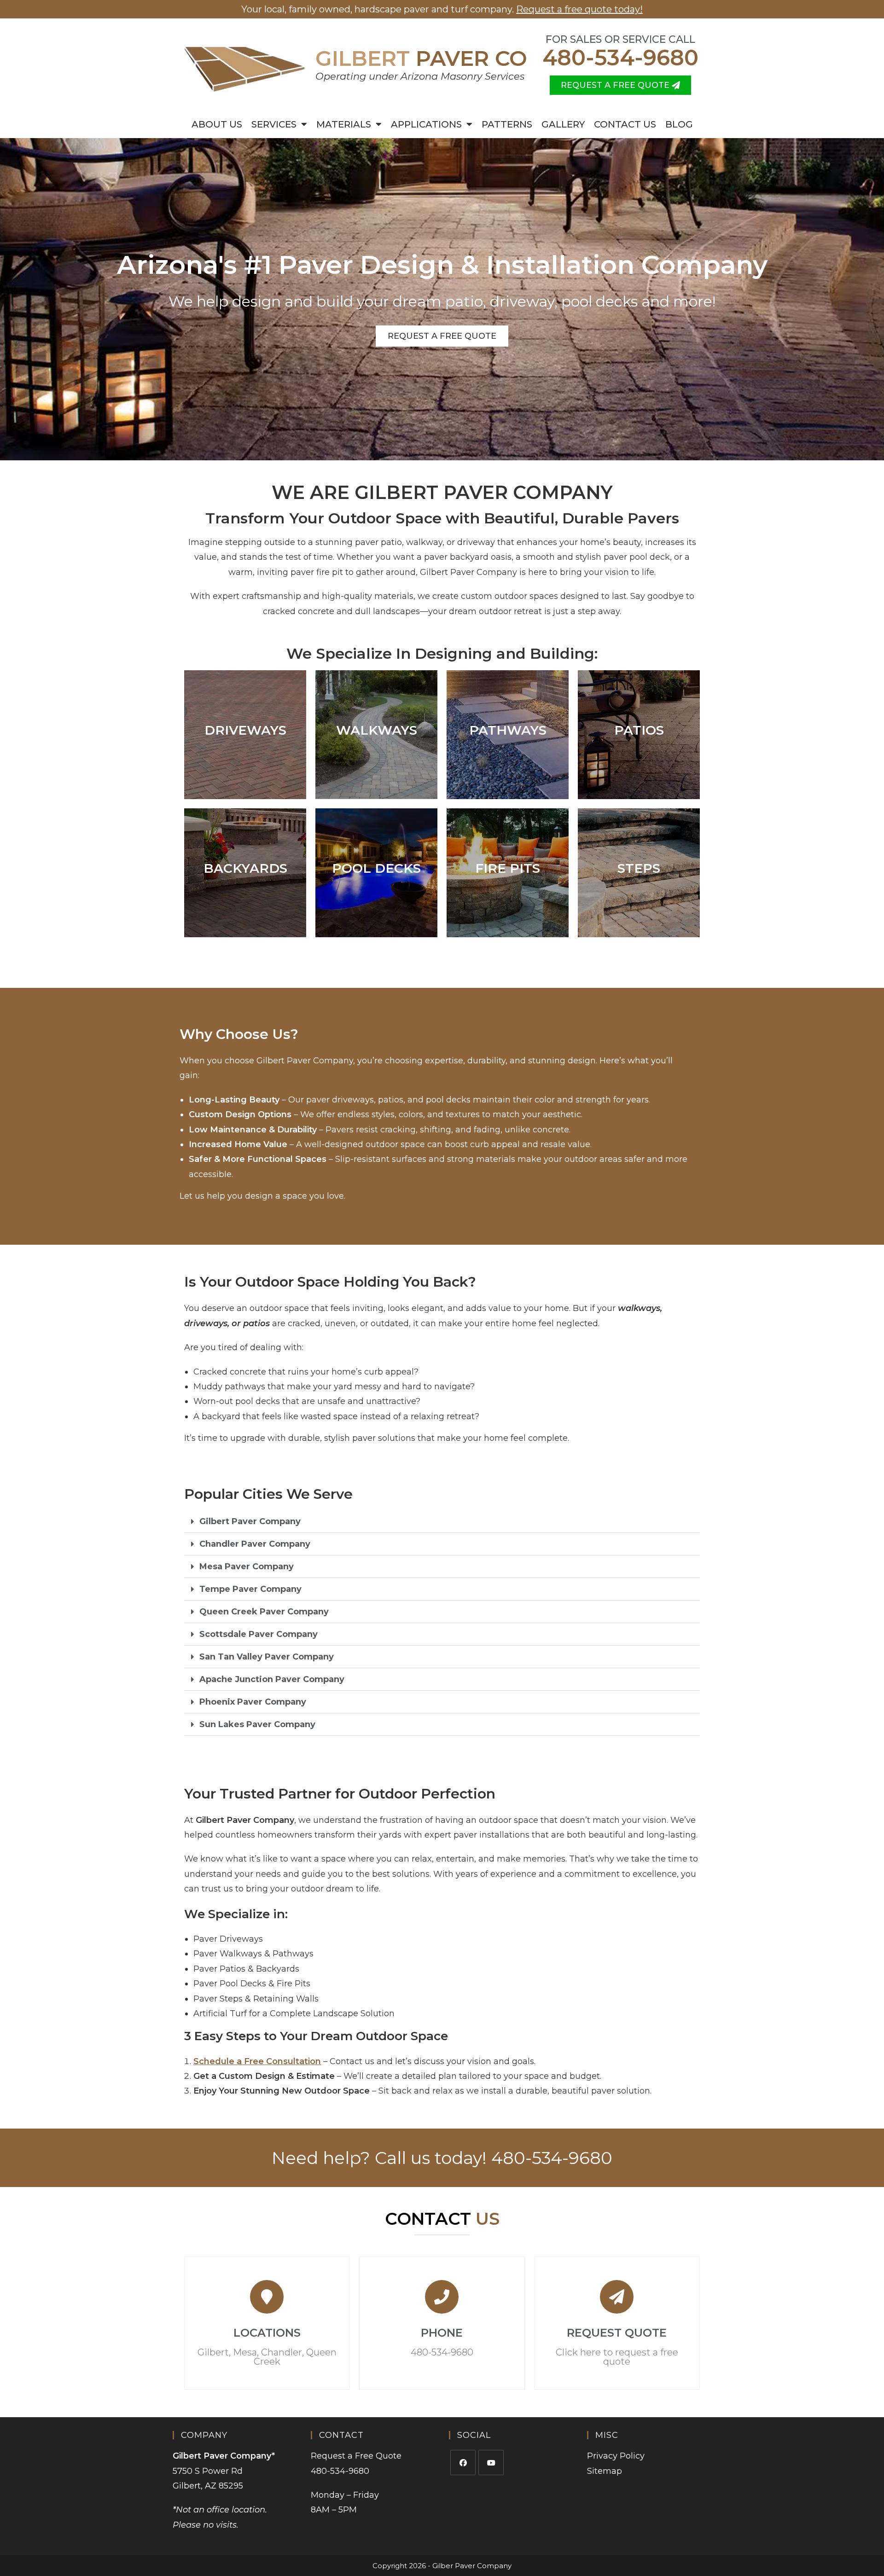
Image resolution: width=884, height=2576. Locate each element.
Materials (344, 124)
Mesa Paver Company (247, 1566)
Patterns (507, 124)
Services (274, 124)
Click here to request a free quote (617, 2357)
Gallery (563, 124)
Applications (426, 124)
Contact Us (625, 124)
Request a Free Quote (356, 2456)
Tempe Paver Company (250, 1589)
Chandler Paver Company (255, 1544)
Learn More (245, 773)
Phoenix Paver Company (253, 1702)
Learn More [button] (508, 907)
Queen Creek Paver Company (264, 1612)
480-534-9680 (620, 58)
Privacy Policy (616, 2456)
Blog (679, 124)
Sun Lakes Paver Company (257, 1724)
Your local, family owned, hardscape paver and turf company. (442, 9)
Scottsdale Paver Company (259, 1634)
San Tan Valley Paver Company (267, 1657)
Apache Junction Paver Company (272, 1679)
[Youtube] (491, 2463)
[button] (442, 1522)
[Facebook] (463, 2463)
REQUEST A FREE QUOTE (442, 336)
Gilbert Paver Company (250, 1521)
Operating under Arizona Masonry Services (420, 76)
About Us (217, 124)
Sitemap (605, 2471)
